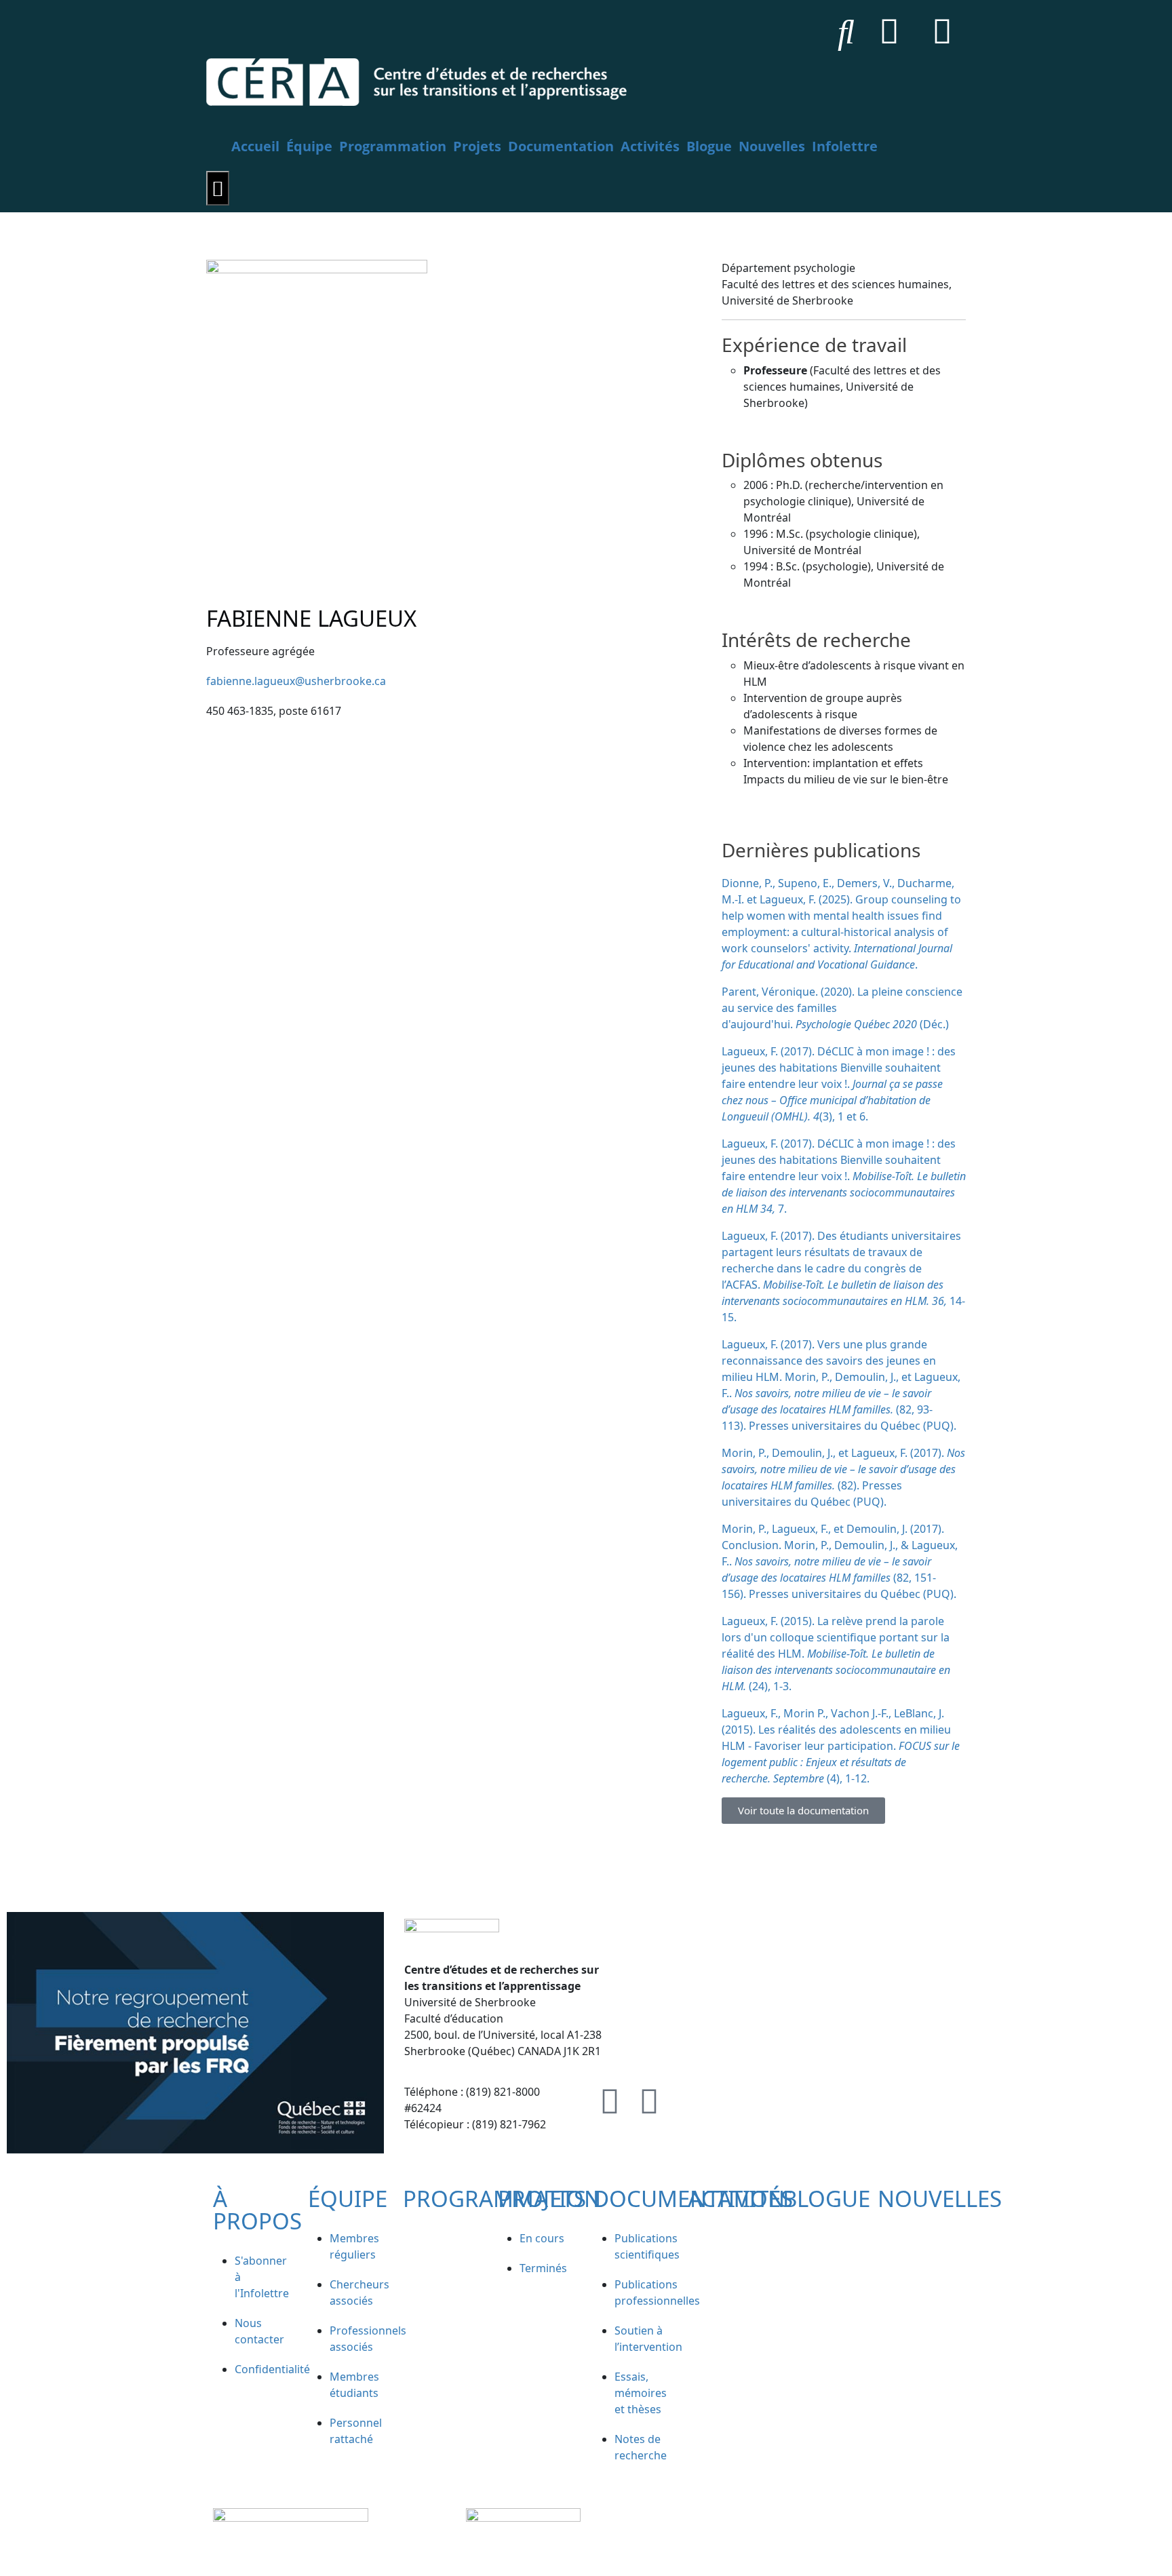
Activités (650, 146)
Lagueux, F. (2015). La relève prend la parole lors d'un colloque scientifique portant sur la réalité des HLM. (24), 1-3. (836, 1654)
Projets (477, 146)
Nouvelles (772, 146)
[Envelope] (942, 31)
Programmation (393, 146)
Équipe (309, 146)
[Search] (846, 31)
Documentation (561, 146)
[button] (803, 1811)
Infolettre (845, 146)
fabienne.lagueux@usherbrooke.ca (296, 681)
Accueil (255, 146)
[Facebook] (889, 31)
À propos (257, 2210)
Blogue (709, 146)
